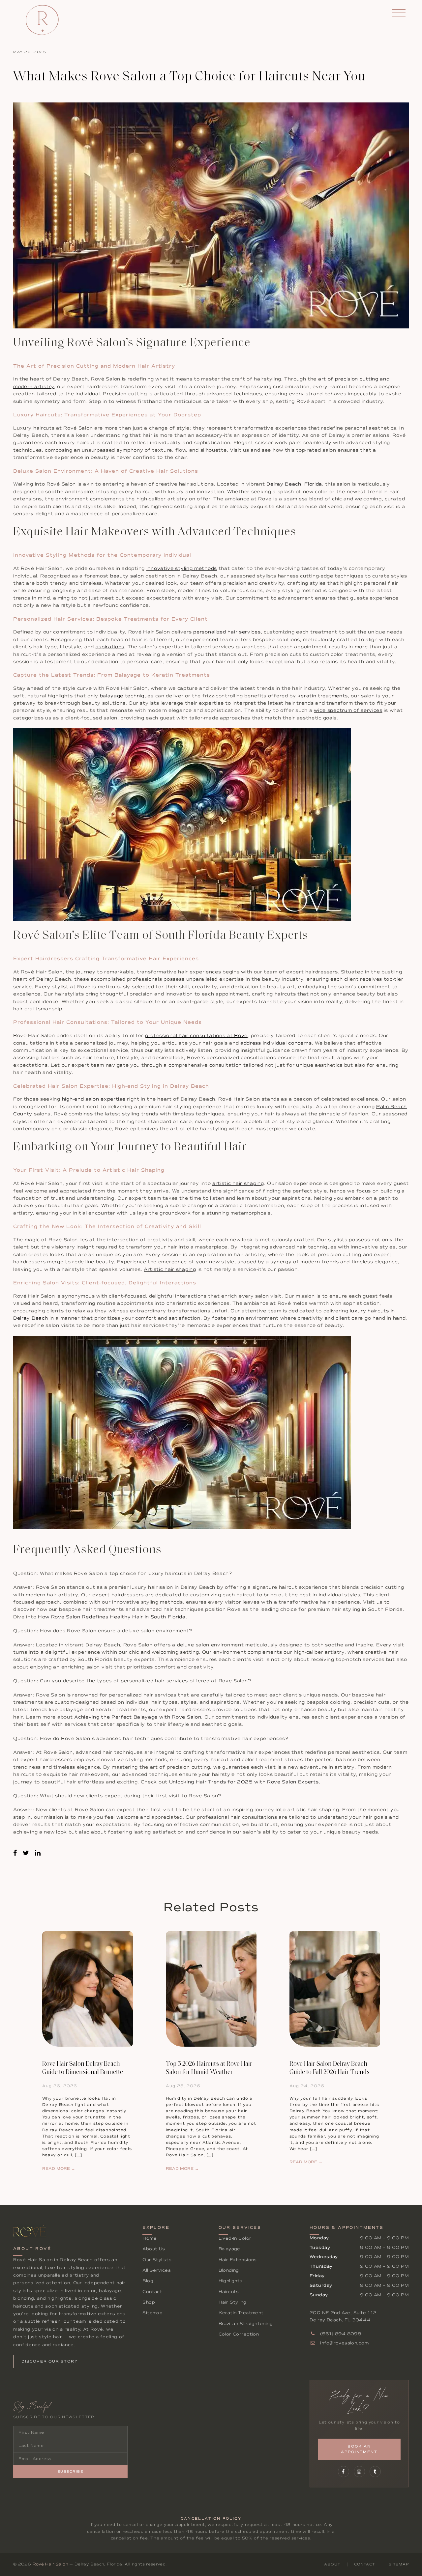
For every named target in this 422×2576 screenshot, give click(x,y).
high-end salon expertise (94, 1099)
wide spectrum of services (348, 710)
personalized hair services (227, 632)
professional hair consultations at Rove (196, 1036)
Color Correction (239, 2334)
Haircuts (229, 2292)
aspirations (110, 647)
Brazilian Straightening (246, 2324)
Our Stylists (157, 2260)
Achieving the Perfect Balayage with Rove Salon (138, 1717)
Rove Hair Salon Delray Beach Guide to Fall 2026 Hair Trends (330, 2068)
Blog (148, 2281)
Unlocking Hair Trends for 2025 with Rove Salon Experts (244, 1782)
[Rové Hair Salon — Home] (42, 20)
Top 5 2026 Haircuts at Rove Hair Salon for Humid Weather (209, 2068)
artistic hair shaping (238, 1183)
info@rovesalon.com (344, 2343)
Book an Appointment (359, 2449)
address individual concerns (276, 1043)
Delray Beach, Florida (294, 484)
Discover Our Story (50, 2361)
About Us (154, 2249)
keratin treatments (323, 696)
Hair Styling (233, 2302)
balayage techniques (127, 696)
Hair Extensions (238, 2260)
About (332, 2564)
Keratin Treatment (241, 2313)
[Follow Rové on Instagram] (359, 2472)
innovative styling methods (182, 568)
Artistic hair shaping (170, 1269)
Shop (149, 2302)
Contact (152, 2292)
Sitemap (152, 2313)
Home (150, 2238)
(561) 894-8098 (340, 2334)
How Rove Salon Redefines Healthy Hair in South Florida (112, 1617)
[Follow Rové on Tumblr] (375, 2472)
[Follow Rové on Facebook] (344, 2472)
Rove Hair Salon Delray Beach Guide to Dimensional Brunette (83, 2068)
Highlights (231, 2281)
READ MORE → (59, 2169)
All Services (157, 2270)
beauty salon (127, 576)
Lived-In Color (235, 2238)
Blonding (229, 2270)
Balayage (229, 2249)
